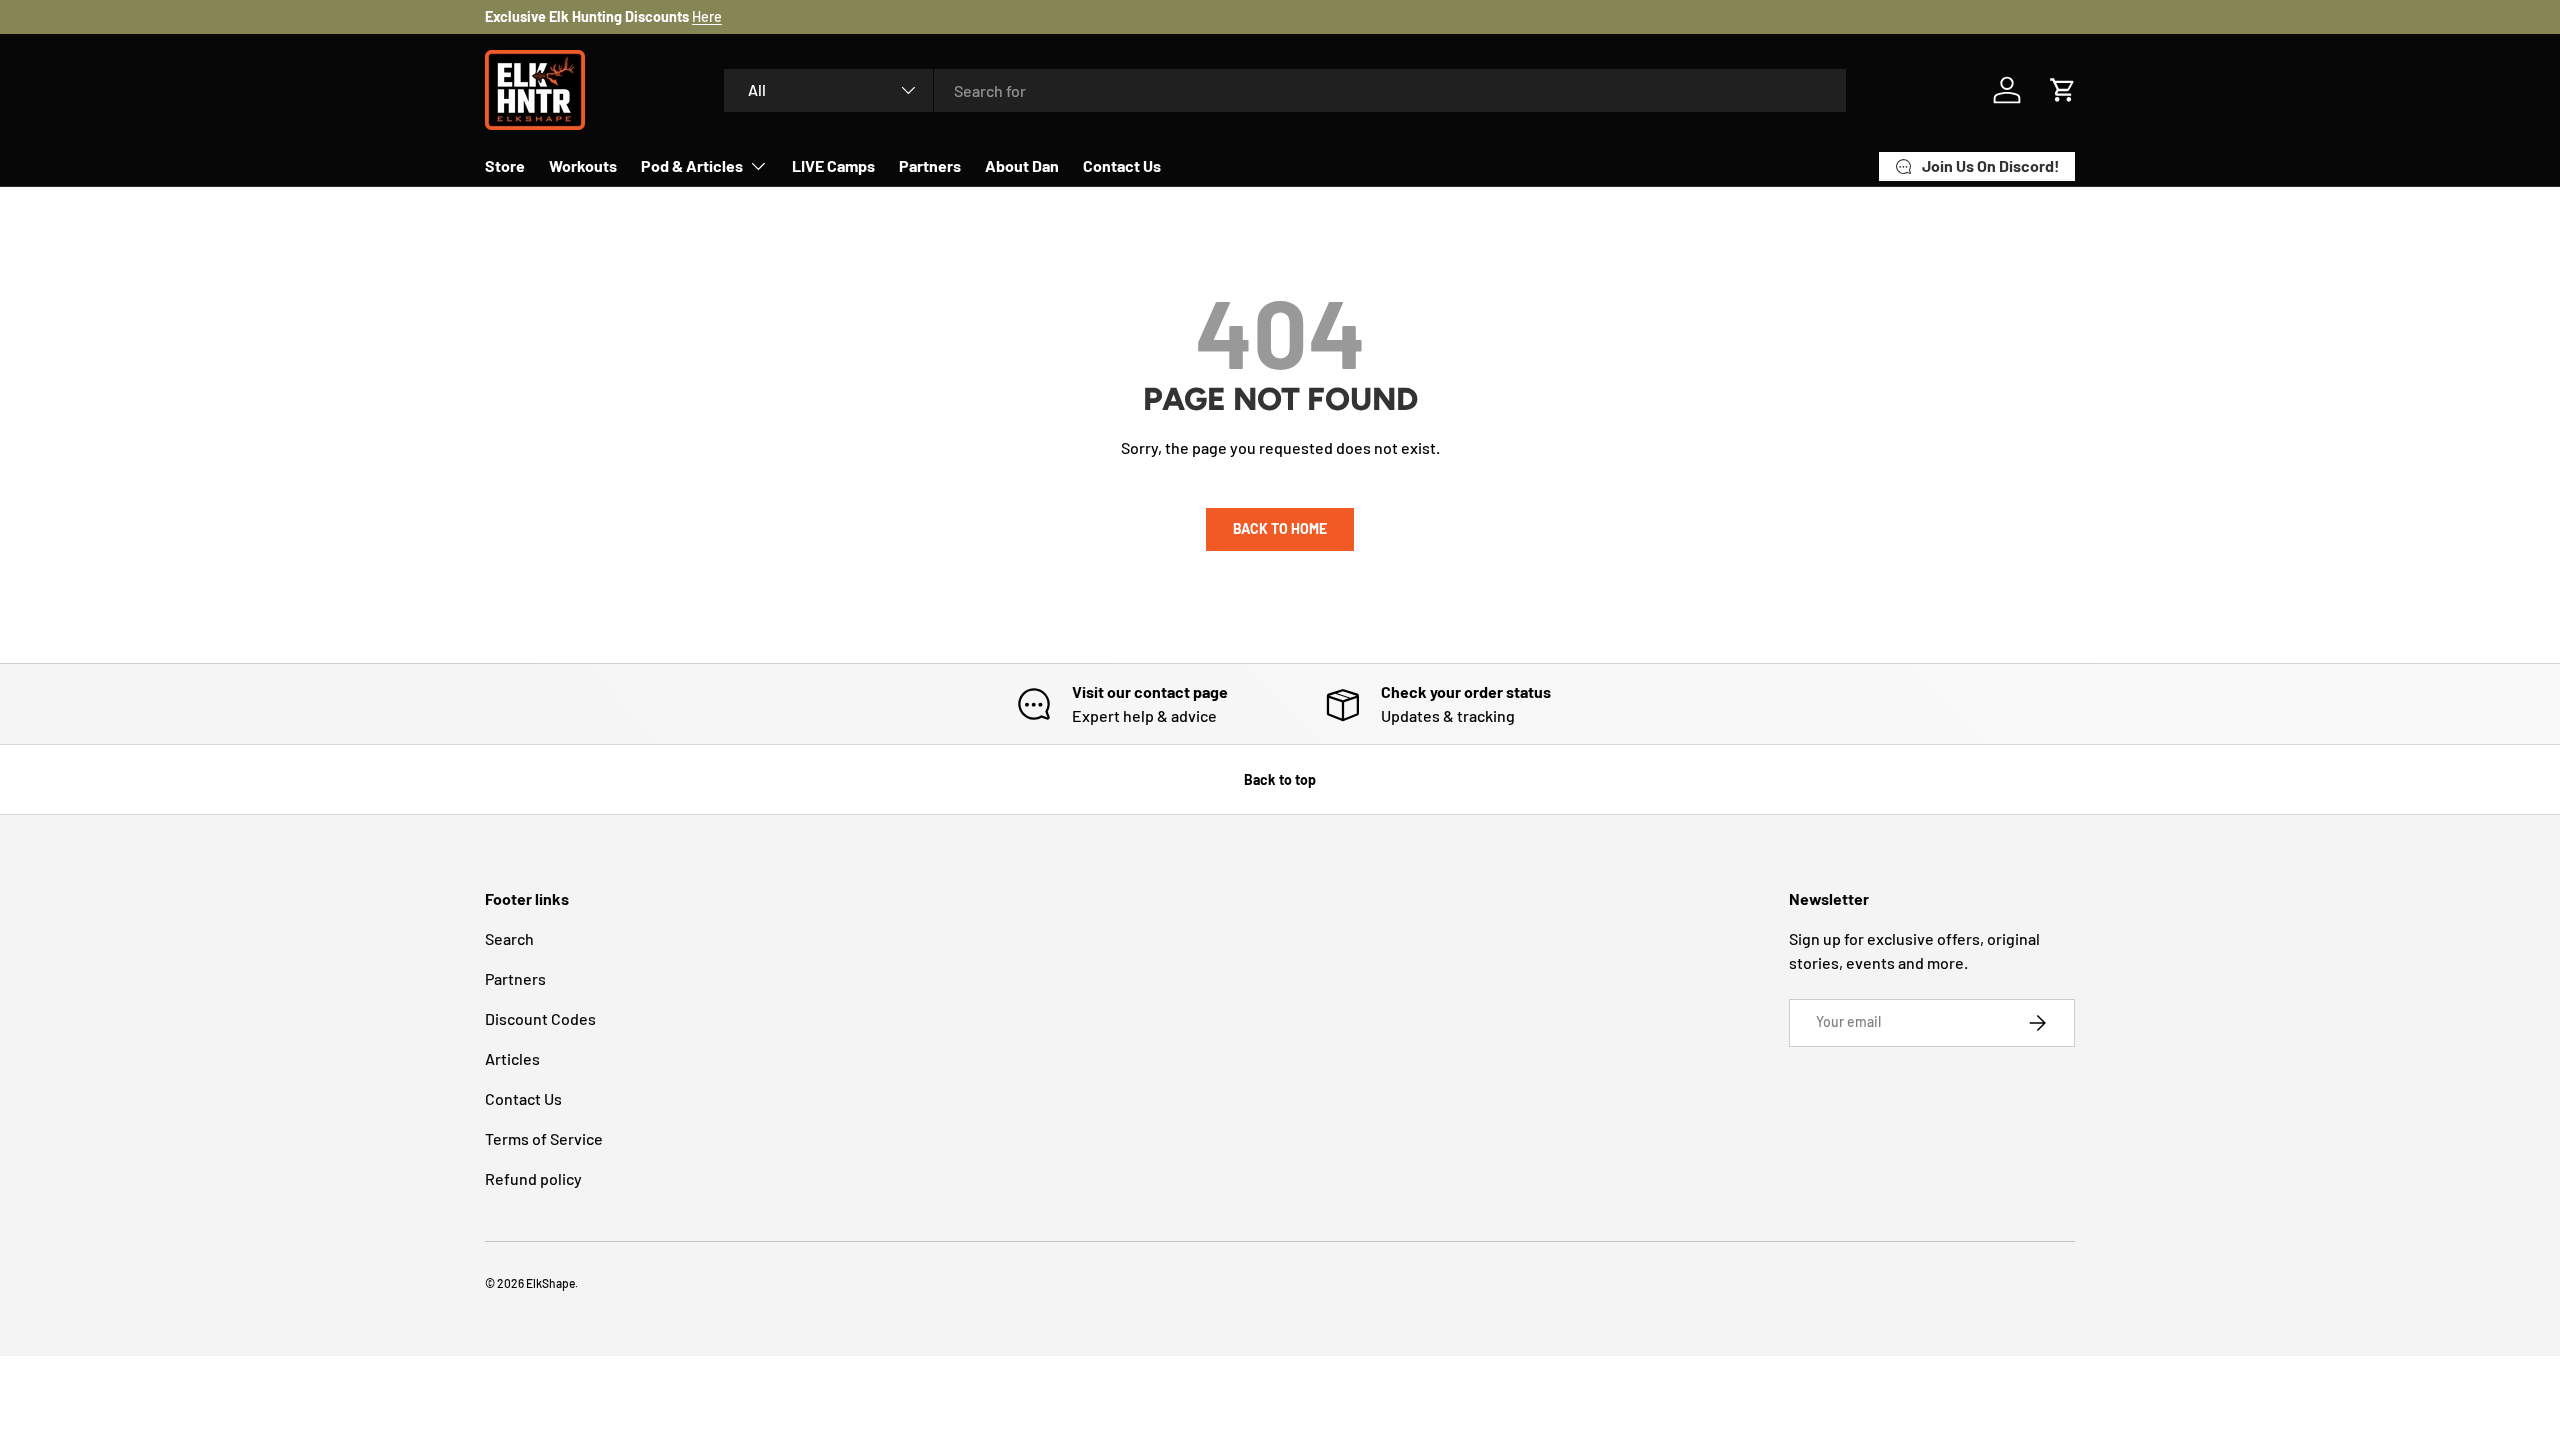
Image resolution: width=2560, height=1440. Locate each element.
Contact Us (1122, 165)
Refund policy (533, 1178)
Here (707, 16)
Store (505, 165)
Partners (930, 165)
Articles (512, 1058)
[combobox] (1285, 90)
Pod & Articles (692, 165)
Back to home (1280, 528)
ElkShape (550, 1283)
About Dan (1022, 165)
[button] (2063, 90)
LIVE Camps (833, 165)
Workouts (583, 165)
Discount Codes (540, 1018)
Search (509, 938)
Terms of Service (544, 1138)
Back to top (1280, 779)
